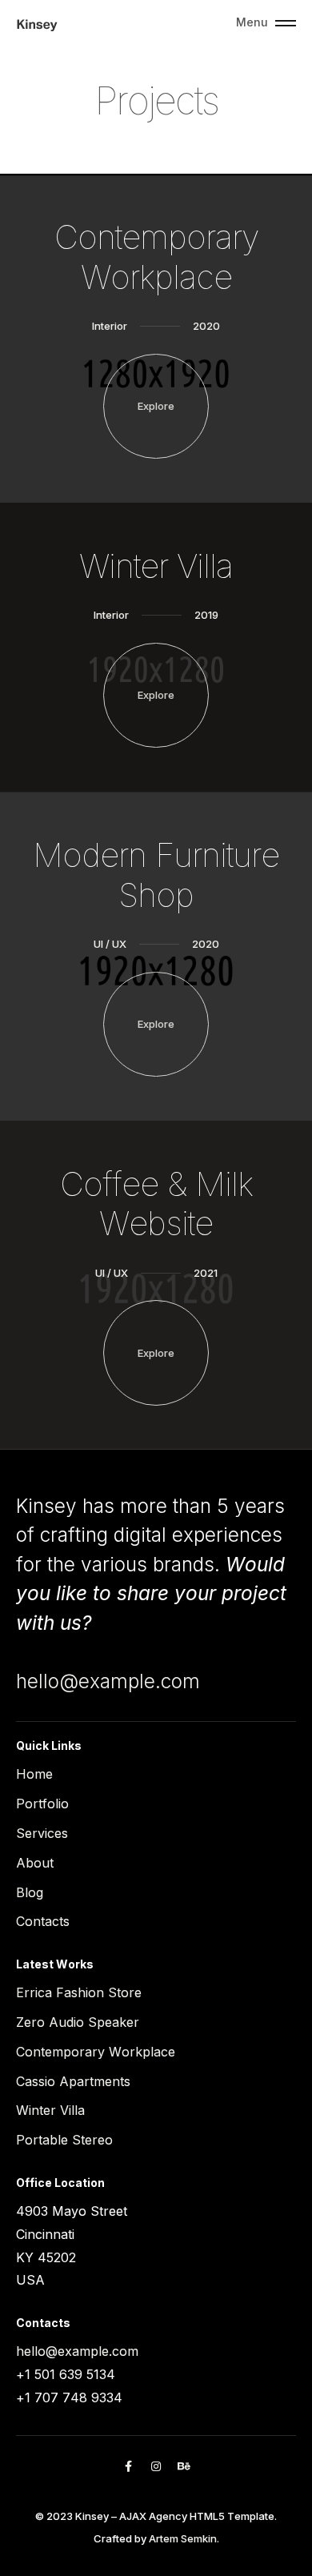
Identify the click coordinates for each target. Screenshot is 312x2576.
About (35, 1863)
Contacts (43, 1921)
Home (34, 1774)
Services (42, 1833)
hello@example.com (108, 1681)
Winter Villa (50, 2110)
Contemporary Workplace (96, 2052)
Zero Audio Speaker (78, 2022)
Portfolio (42, 1804)
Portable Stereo (64, 2140)
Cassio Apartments (73, 2081)
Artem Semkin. (184, 2538)
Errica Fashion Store (79, 1992)
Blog (30, 1892)
